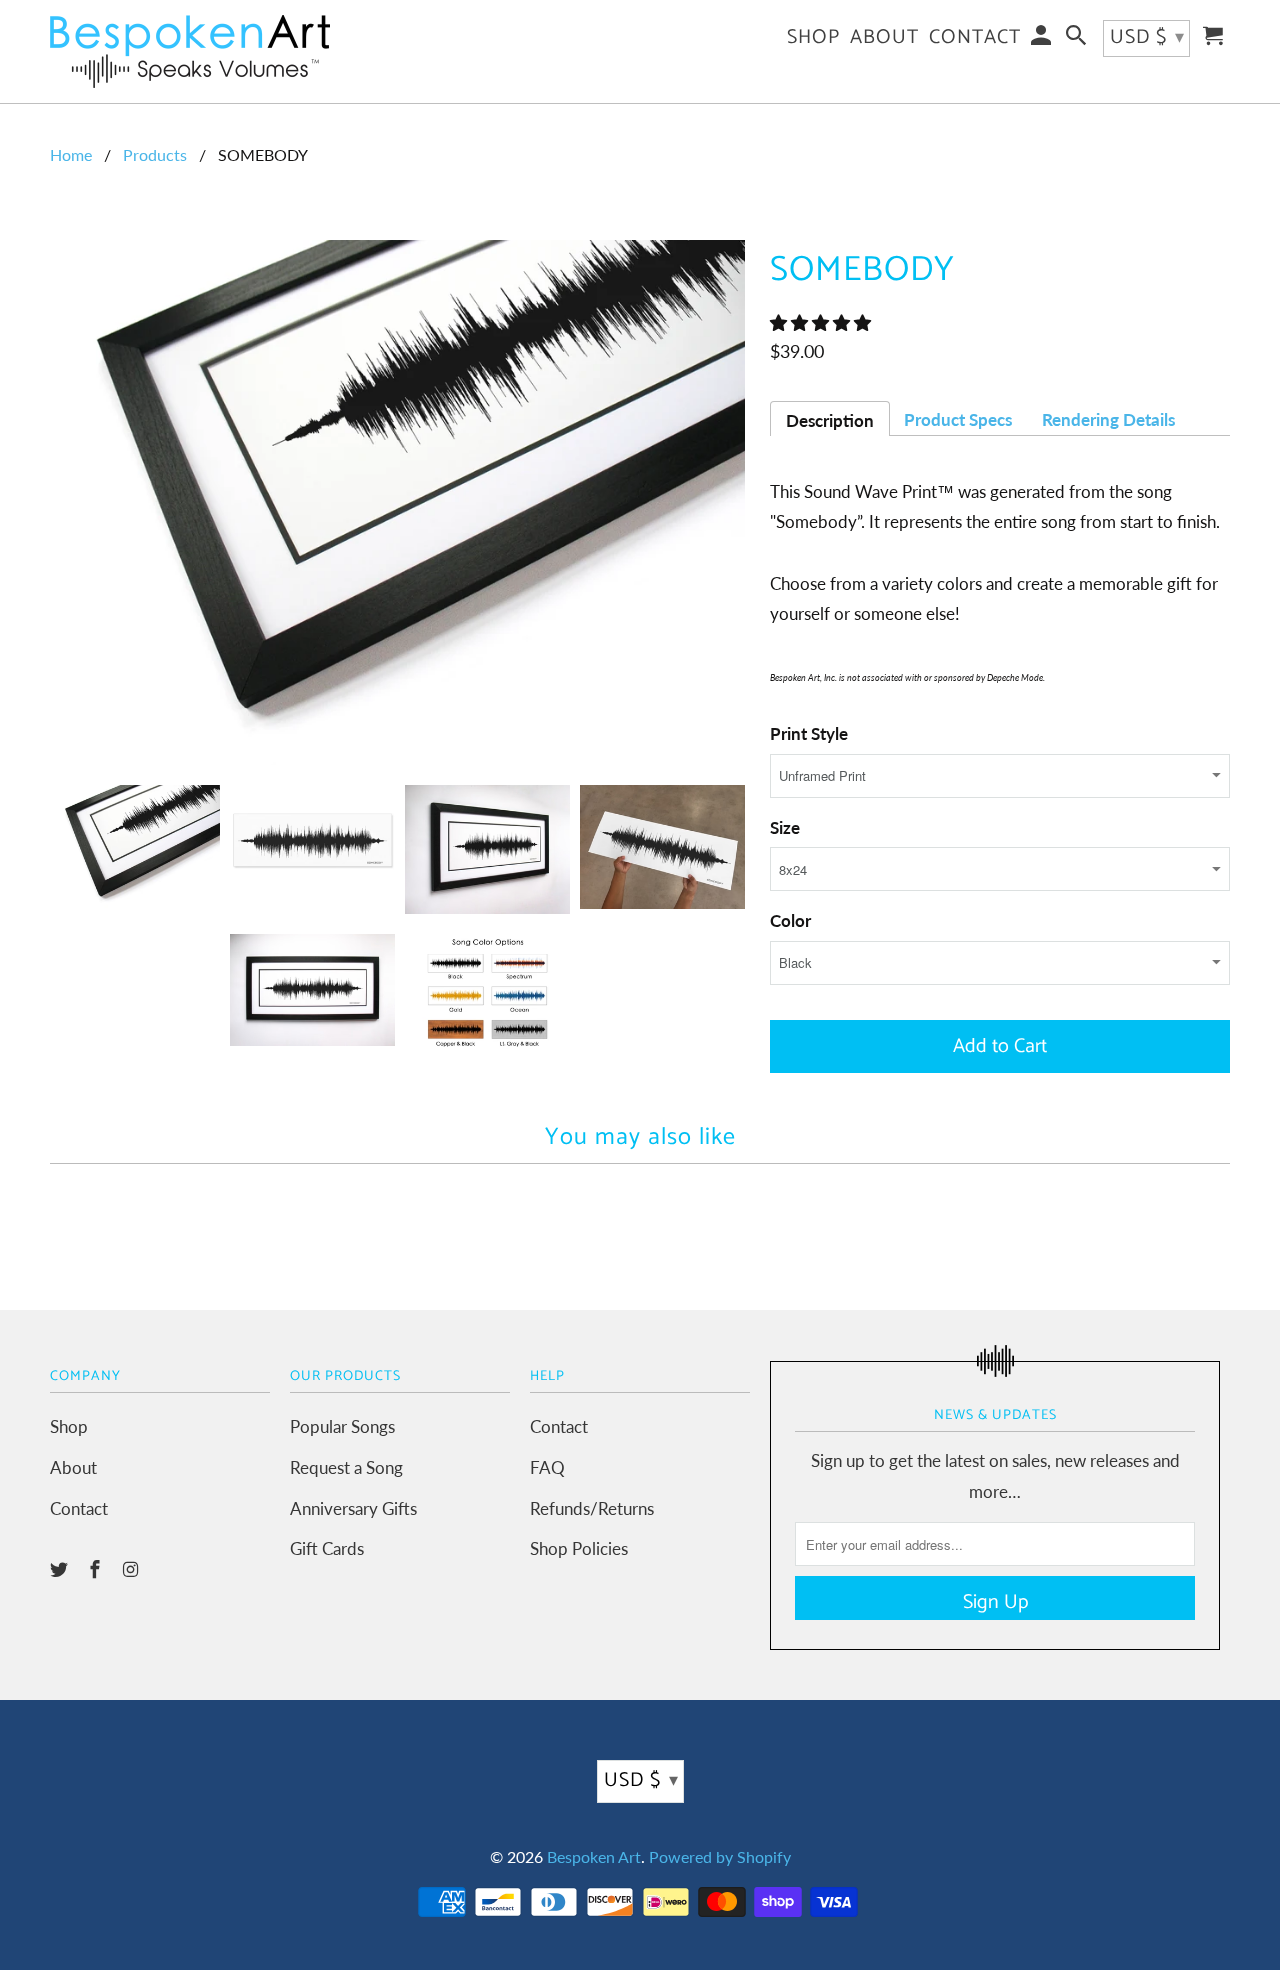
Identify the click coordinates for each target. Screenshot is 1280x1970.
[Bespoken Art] (190, 51)
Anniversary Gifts (353, 1508)
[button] (822, 322)
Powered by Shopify (720, 1856)
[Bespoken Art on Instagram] (133, 1569)
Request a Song (346, 1467)
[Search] (1078, 40)
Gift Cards (327, 1548)
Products (155, 154)
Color (790, 920)
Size (785, 827)
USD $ (641, 1780)
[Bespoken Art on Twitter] (61, 1569)
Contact (79, 1508)
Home (71, 154)
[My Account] (1043, 40)
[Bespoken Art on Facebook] (97, 1569)
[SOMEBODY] (400, 502)
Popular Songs (342, 1426)
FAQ (547, 1467)
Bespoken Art (594, 1856)
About (73, 1467)
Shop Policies (579, 1548)
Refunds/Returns (592, 1508)
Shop (69, 1426)
